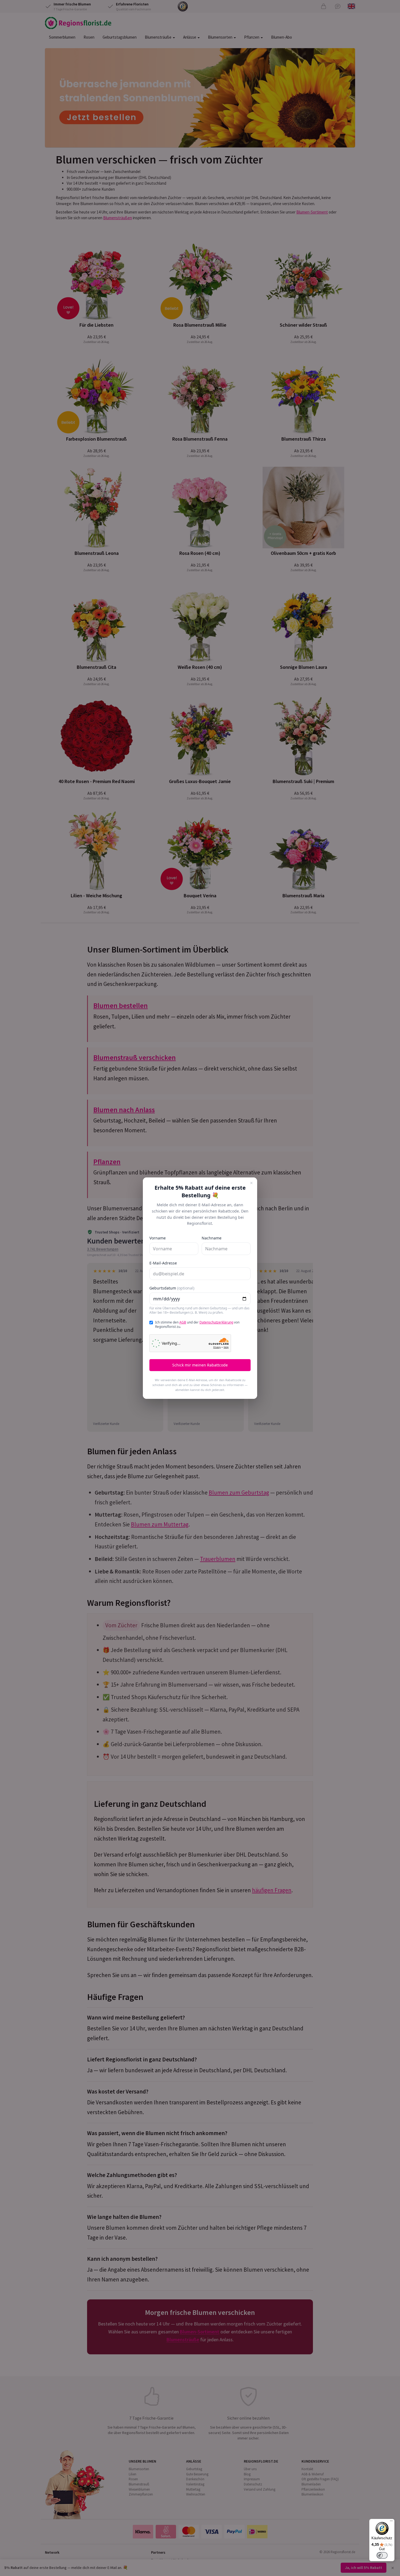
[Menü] (391, 2522)
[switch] (382, 2555)
